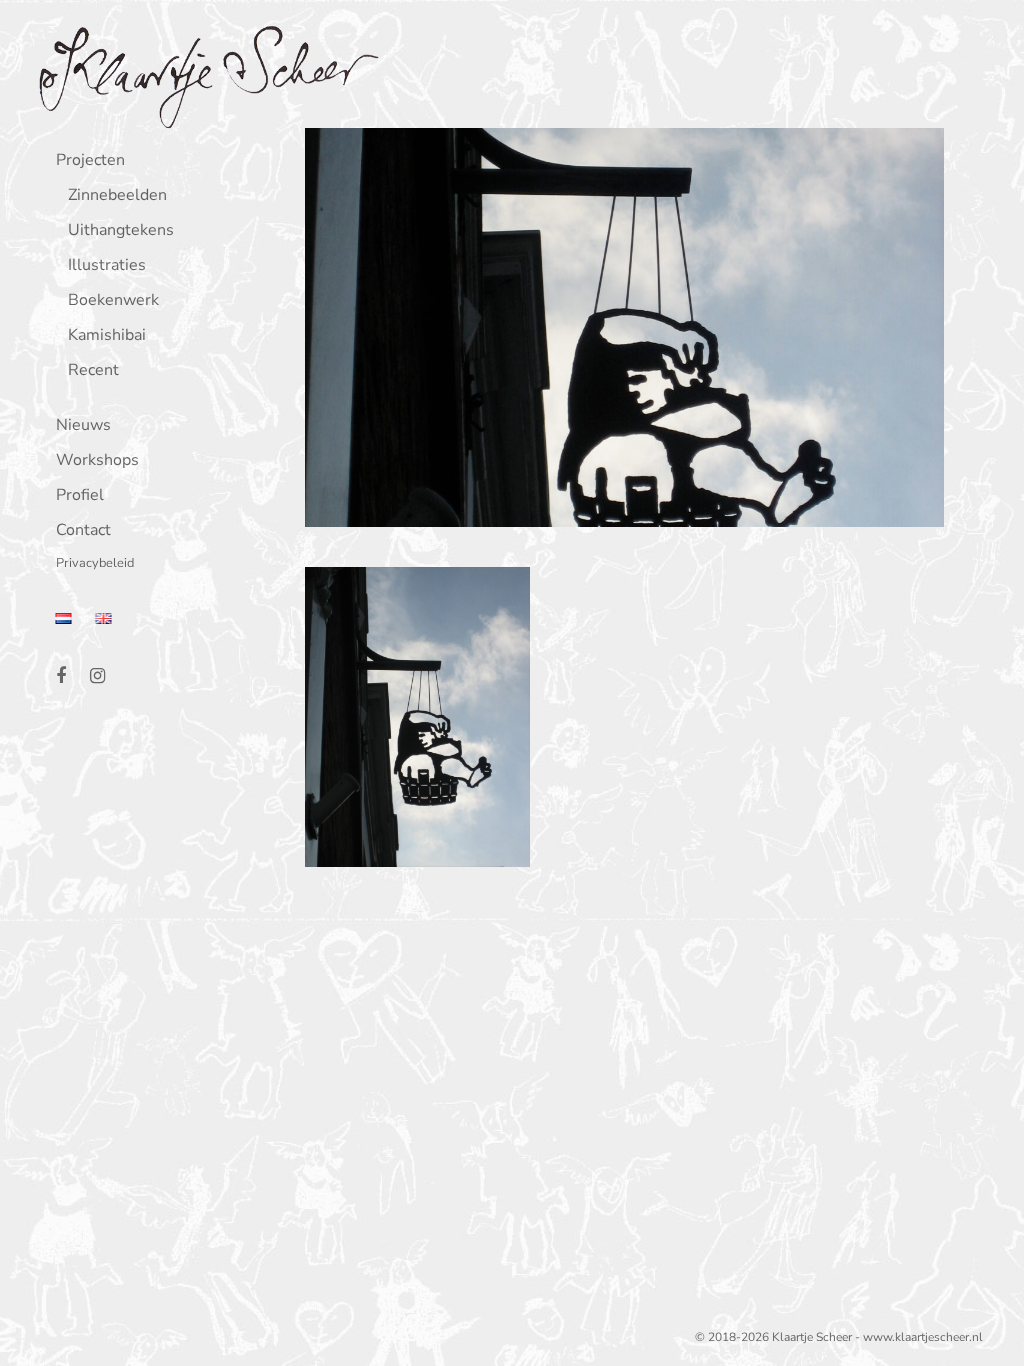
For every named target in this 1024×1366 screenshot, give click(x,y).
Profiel (80, 496)
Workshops (97, 461)
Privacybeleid (95, 564)
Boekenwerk (113, 301)
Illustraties (107, 266)
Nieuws (83, 426)
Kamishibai (107, 336)
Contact (83, 531)
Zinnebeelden (117, 196)
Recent (93, 371)
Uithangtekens (121, 231)
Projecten (90, 161)
